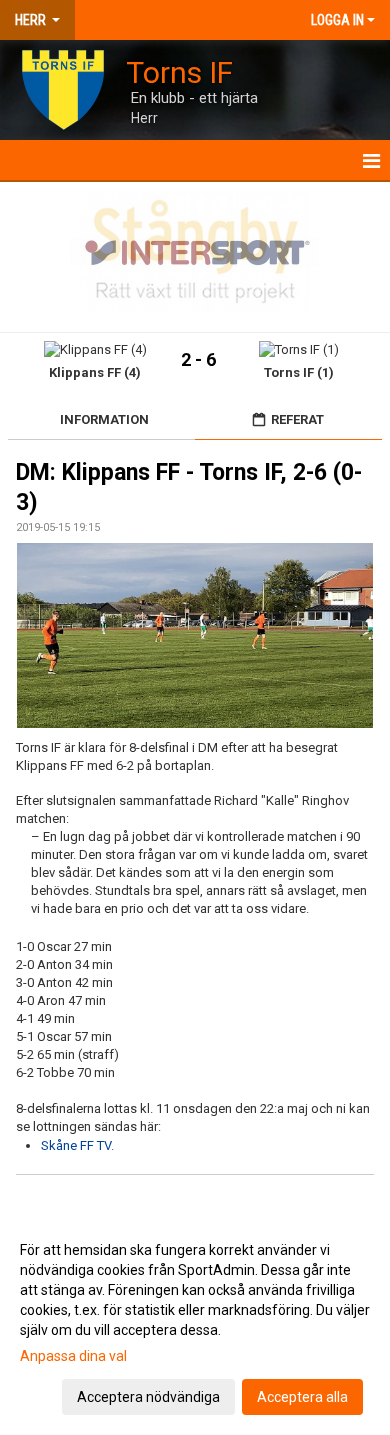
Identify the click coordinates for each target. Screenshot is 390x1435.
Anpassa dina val (73, 1356)
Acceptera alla (302, 1397)
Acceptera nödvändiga (148, 1397)
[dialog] (195, 1322)
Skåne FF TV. (77, 1145)
